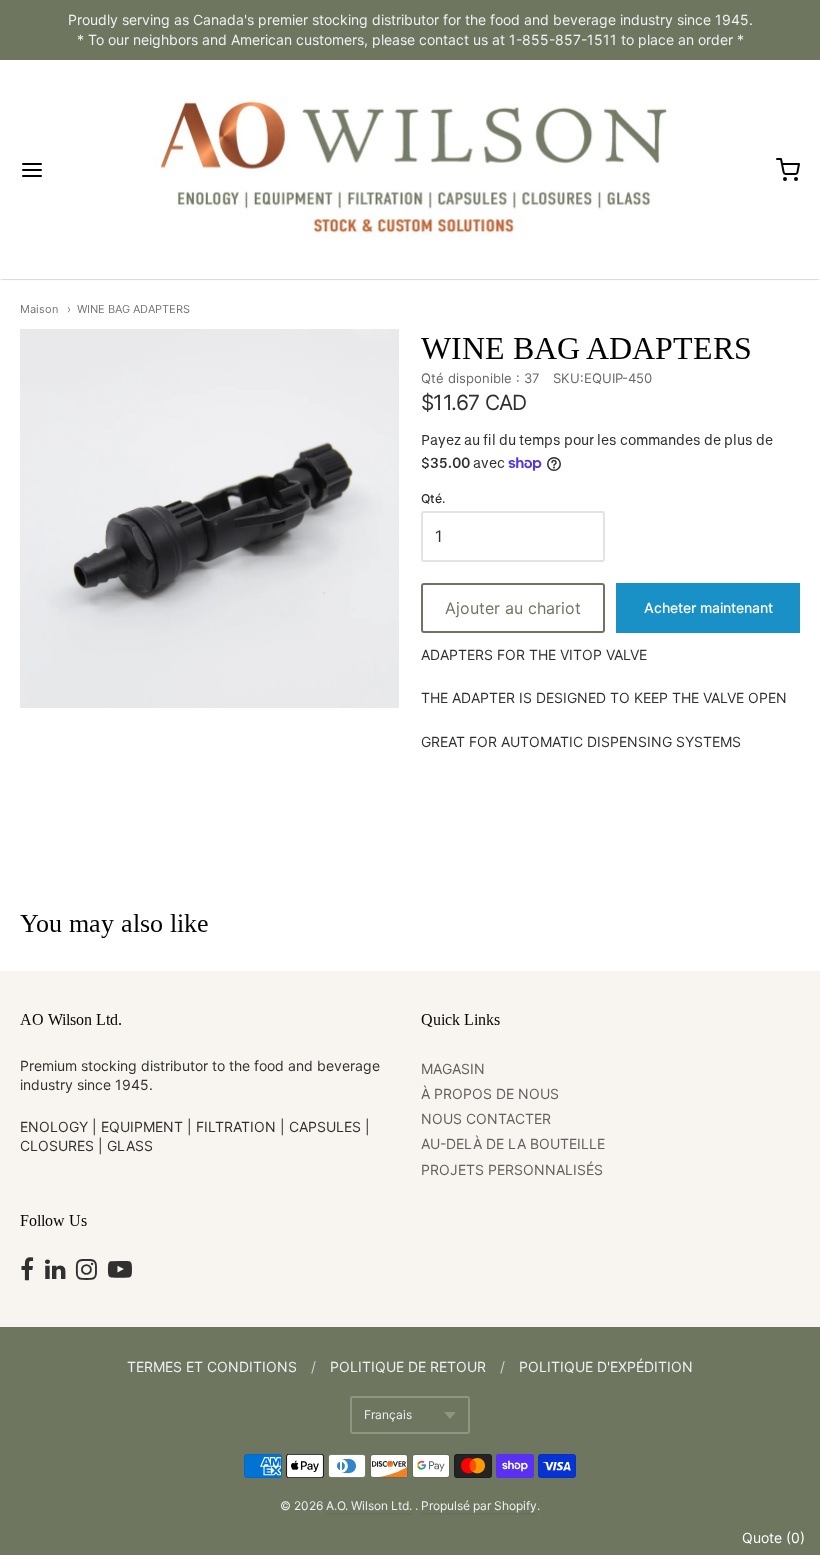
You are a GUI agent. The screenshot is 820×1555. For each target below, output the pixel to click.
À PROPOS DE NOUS (490, 1093)
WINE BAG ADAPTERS (133, 309)
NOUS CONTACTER (486, 1118)
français (388, 1414)
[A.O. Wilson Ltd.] (409, 169)
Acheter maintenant (708, 607)
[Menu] (78, 170)
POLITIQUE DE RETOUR (408, 1366)
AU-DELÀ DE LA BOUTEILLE (513, 1143)
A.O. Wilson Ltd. (369, 1505)
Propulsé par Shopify (479, 1505)
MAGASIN (453, 1068)
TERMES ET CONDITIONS (212, 1366)
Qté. (433, 499)
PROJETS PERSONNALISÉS (512, 1169)
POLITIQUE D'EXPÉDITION (606, 1366)
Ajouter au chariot (513, 608)
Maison (39, 309)
